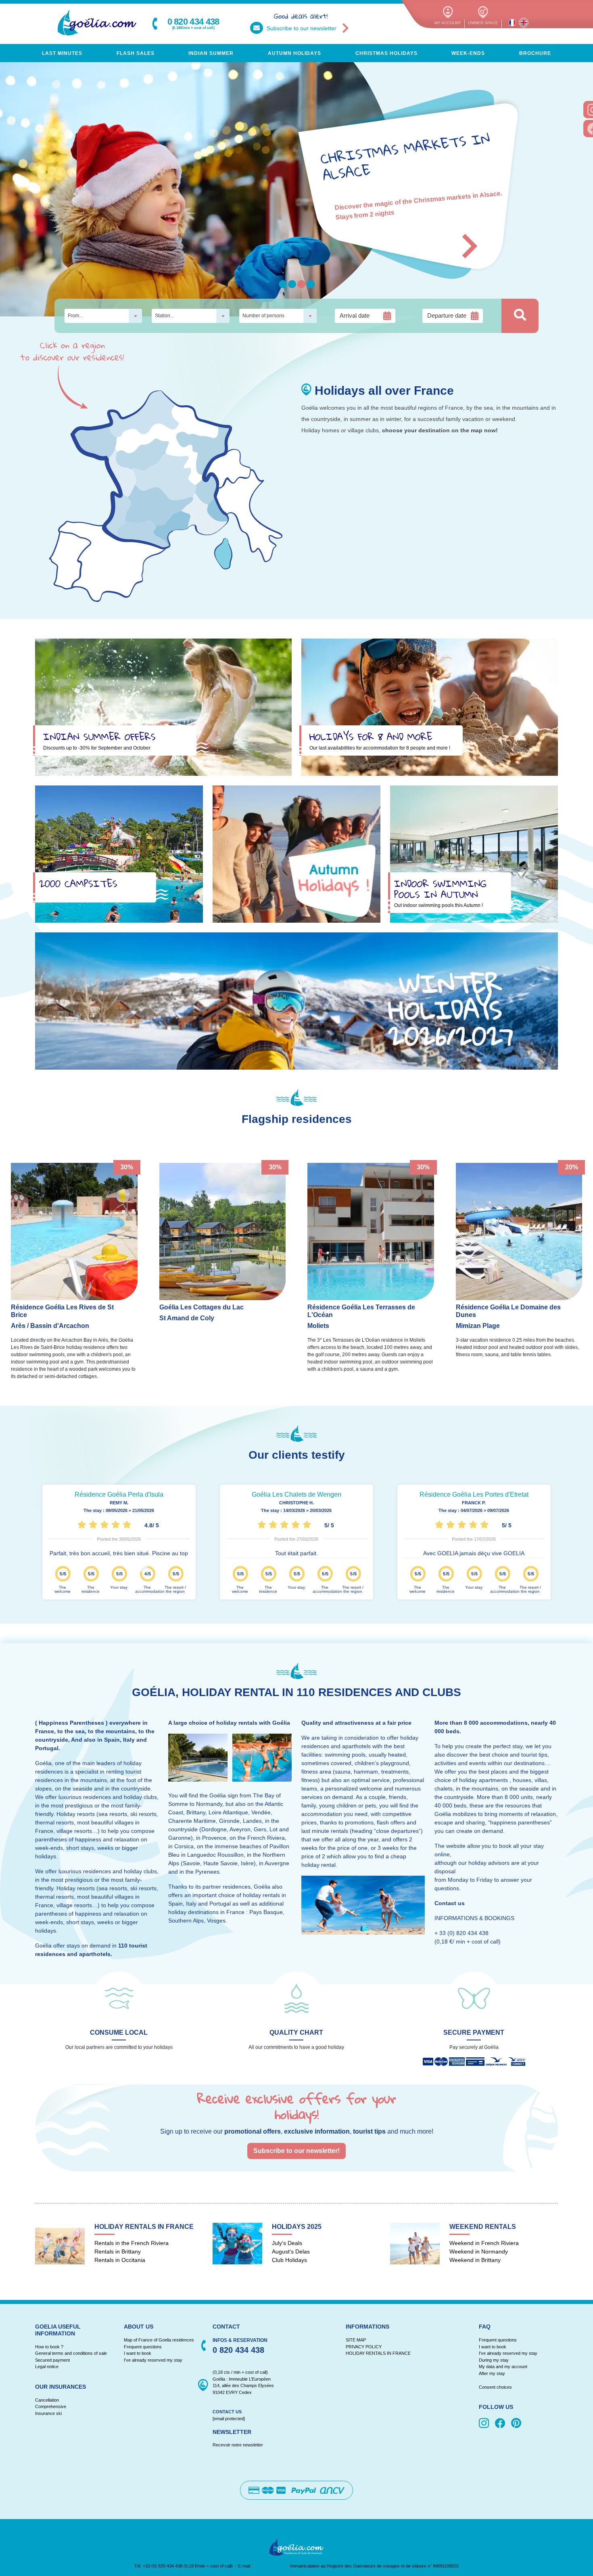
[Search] (520, 316)
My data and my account (503, 2367)
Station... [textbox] (164, 316)
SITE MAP (356, 2340)
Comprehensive (51, 2406)
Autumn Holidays (294, 53)
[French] (512, 23)
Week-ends (468, 53)
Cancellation (47, 2400)
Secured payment (52, 2360)
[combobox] (103, 316)
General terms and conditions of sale (71, 2353)
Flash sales (136, 53)
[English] (524, 23)
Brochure (535, 53)
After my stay (493, 2373)
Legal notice (47, 2367)
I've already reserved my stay (153, 2360)
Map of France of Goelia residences (159, 2340)
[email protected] (270, 2566)
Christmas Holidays (386, 53)
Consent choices (495, 2387)
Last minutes (62, 53)
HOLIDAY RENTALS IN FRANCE (378, 2353)
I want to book (138, 2353)
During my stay (494, 2360)
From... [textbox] (75, 316)
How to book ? (49, 2347)
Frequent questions (143, 2347)
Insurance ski (48, 2413)
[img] (485, 2424)
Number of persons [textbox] (263, 316)
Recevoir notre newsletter (238, 2445)
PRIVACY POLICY (364, 2347)
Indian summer (211, 53)
